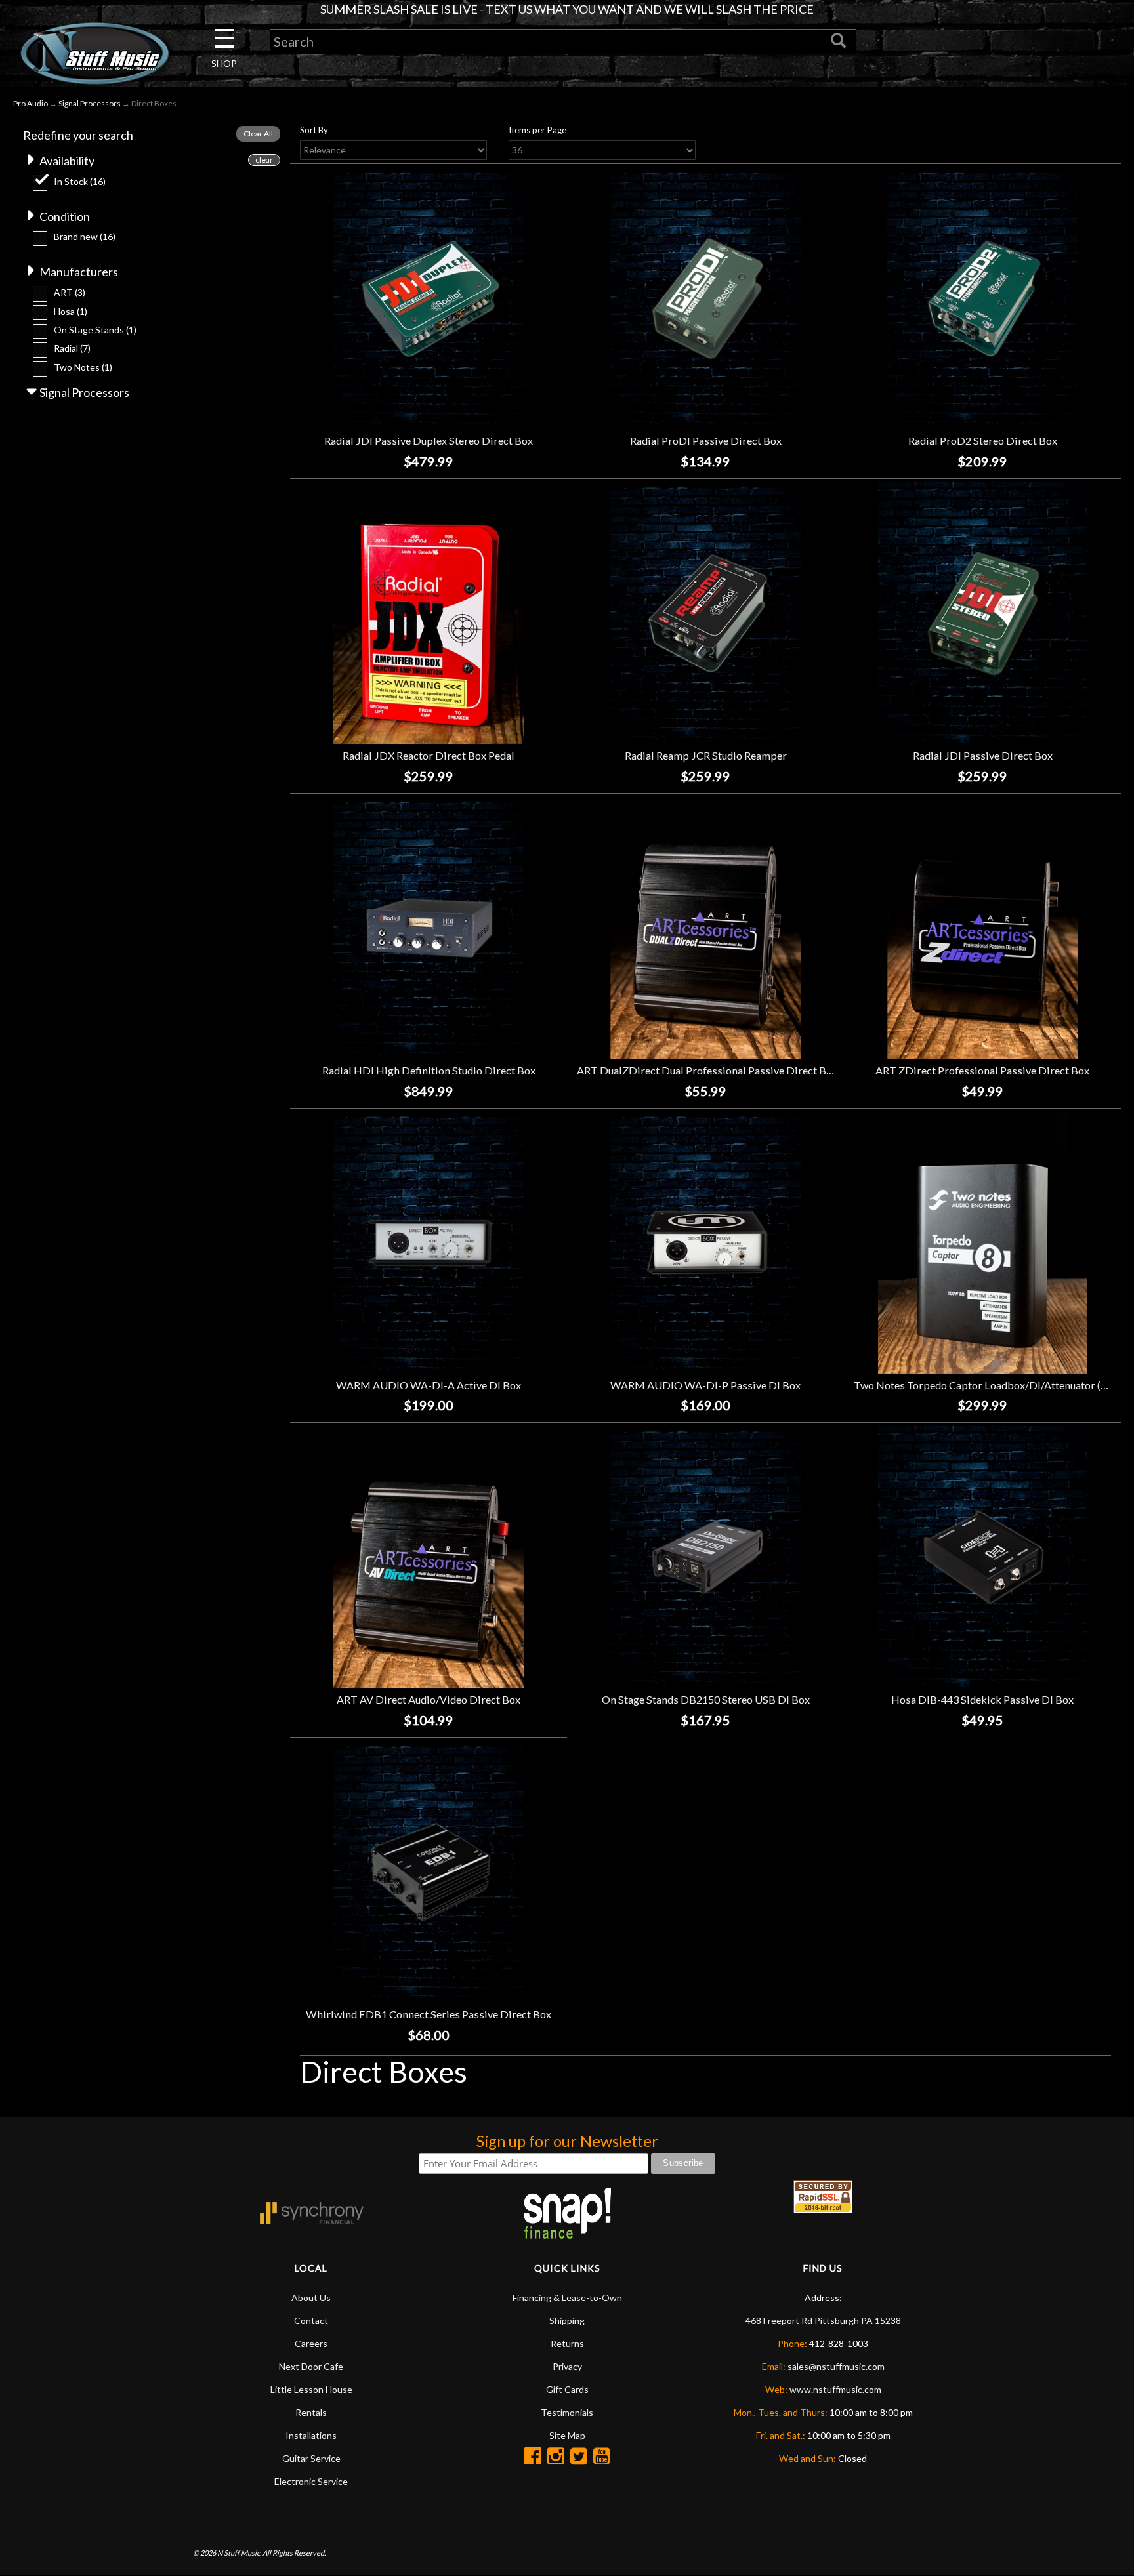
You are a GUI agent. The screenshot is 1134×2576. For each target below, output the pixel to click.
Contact (311, 2320)
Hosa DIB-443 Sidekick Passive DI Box (982, 1699)
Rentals (311, 2412)
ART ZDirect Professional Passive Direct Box (982, 1070)
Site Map (567, 2435)
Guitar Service (311, 2458)
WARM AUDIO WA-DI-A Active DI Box (429, 1385)
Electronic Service (311, 2481)
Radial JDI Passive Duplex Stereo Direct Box (429, 440)
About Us (311, 2298)
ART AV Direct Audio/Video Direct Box (429, 1699)
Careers (311, 2343)
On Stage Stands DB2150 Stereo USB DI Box (706, 1699)
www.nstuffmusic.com (835, 2389)
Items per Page (537, 130)
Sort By (314, 130)
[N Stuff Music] (94, 53)
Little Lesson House (311, 2389)
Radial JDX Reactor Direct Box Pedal (429, 755)
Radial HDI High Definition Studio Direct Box (429, 1070)
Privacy (567, 2366)
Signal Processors (90, 103)
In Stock (80, 181)
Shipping (567, 2320)
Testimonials (567, 2412)
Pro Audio (31, 103)
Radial (72, 348)
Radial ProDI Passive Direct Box (706, 440)
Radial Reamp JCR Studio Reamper (706, 755)
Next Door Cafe (311, 2366)
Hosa (71, 311)
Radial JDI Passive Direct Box (983, 755)
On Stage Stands (95, 330)
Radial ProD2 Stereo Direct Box (983, 440)
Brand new (85, 236)
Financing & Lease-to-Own (567, 2298)
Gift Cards (567, 2389)
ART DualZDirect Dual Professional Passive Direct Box (707, 1070)
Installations (311, 2435)
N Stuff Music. (239, 2553)
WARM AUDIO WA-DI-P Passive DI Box (705, 1385)
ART (70, 292)
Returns (567, 2343)
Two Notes (83, 367)
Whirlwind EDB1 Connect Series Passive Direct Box (429, 2014)
